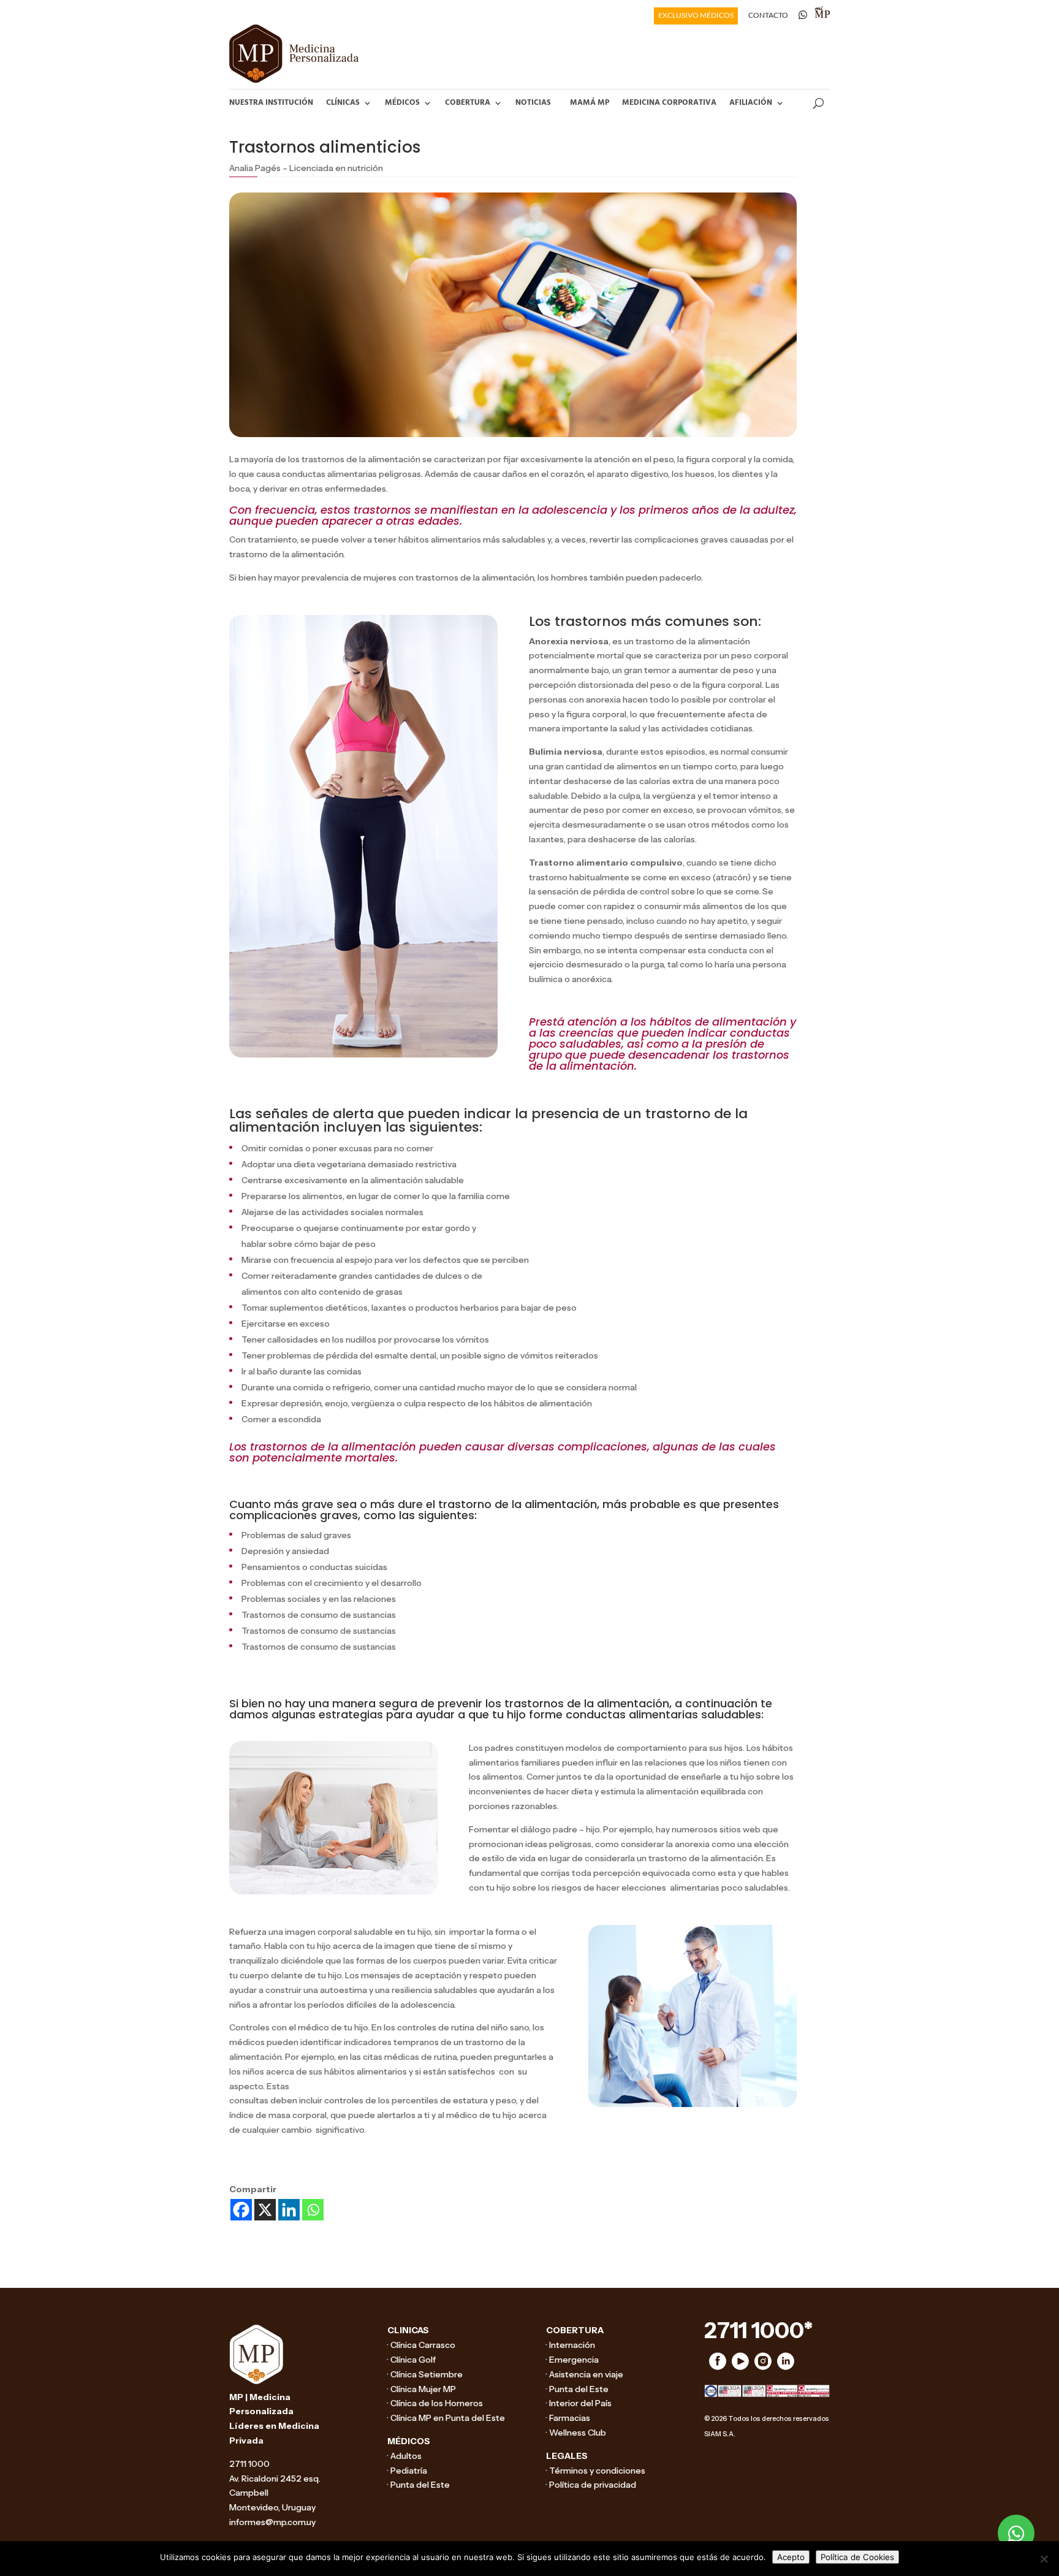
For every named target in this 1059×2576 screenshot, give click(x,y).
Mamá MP (590, 103)
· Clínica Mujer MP (422, 2389)
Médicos (402, 103)
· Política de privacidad (591, 2485)
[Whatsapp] (313, 2210)
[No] (1044, 2559)
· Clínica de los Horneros (435, 2403)
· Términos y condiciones (596, 2471)
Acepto (791, 2557)
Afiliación (751, 103)
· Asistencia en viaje (585, 2374)
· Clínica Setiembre (425, 2374)
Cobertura (468, 103)
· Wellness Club (576, 2433)
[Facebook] (241, 2210)
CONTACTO (768, 16)
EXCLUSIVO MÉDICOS (696, 16)
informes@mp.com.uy (272, 2522)
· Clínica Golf (412, 2360)
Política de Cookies (857, 2557)
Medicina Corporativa (669, 103)
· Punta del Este (419, 2485)
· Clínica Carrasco (421, 2345)
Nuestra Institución (271, 103)
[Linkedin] (289, 2210)
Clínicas (343, 103)
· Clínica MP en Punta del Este (446, 2418)
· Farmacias (568, 2418)
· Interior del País (579, 2403)
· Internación (571, 2345)
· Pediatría (407, 2471)
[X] (265, 2210)
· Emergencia (572, 2360)
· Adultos (404, 2456)
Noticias (533, 103)
